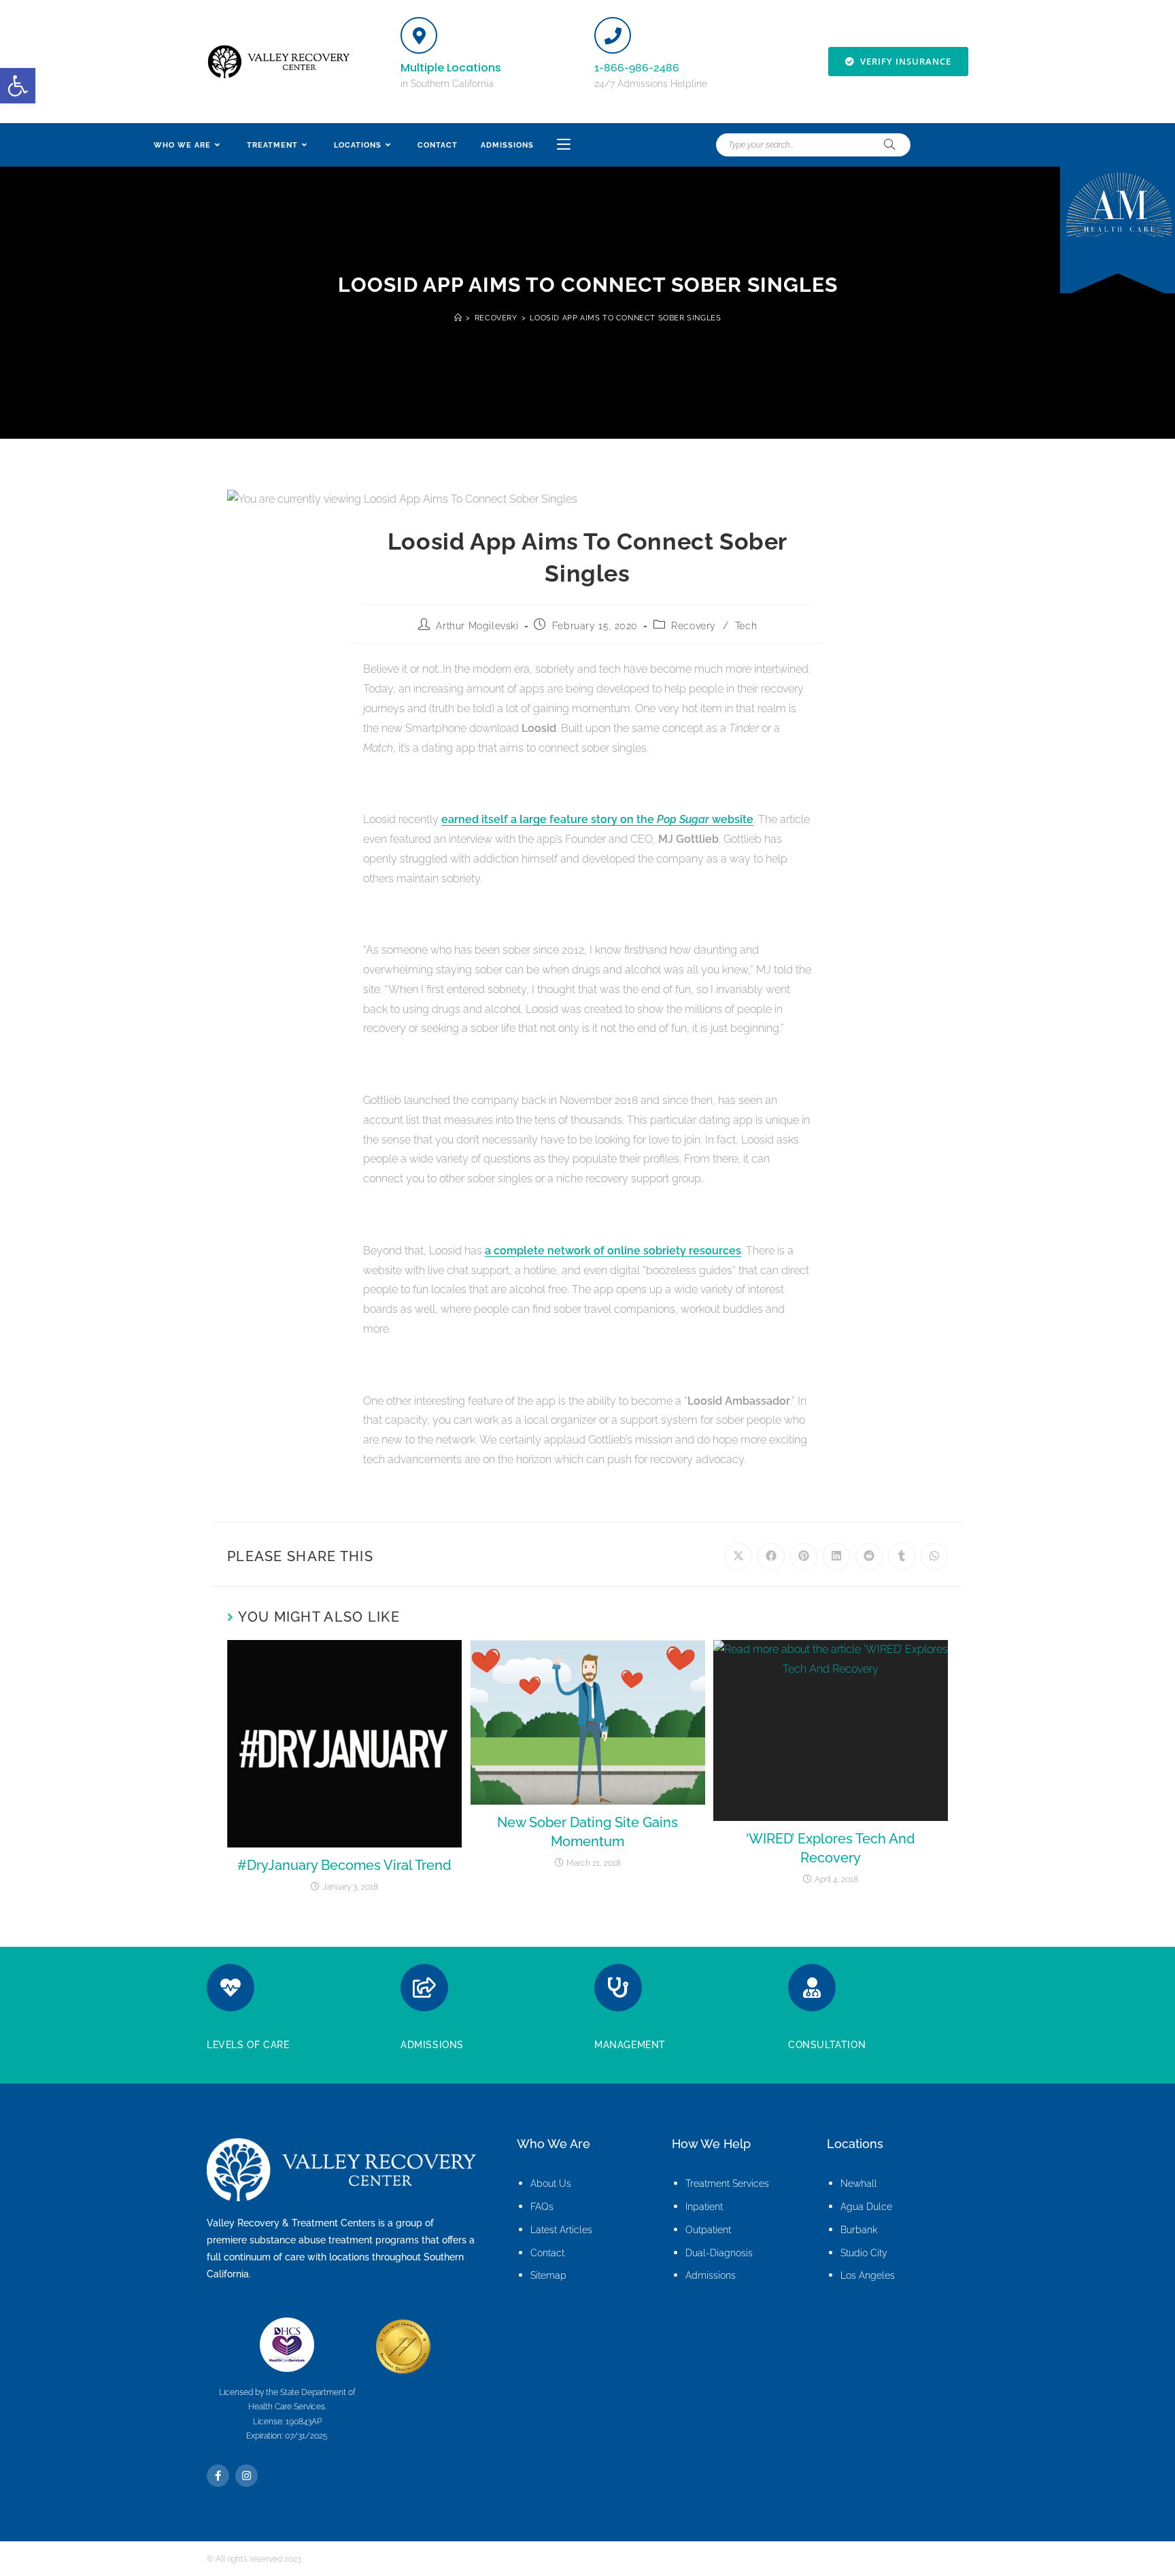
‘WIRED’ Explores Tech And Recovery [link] (831, 1848)
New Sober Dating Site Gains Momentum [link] (587, 1832)
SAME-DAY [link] (436, 2027)
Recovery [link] (694, 626)
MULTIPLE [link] (241, 2027)
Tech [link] (746, 626)
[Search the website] (813, 145)
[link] (18, 86)
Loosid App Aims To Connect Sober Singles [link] (625, 318)
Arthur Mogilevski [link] (477, 626)
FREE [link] (805, 2027)
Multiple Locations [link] (451, 68)
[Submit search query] (890, 145)
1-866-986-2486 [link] (637, 68)
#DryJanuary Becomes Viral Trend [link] (344, 1865)
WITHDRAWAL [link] (643, 2027)
